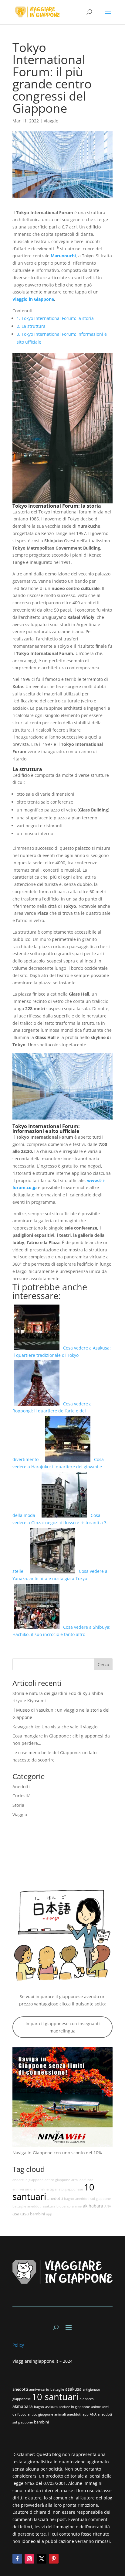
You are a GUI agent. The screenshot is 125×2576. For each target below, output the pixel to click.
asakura (49, 2206)
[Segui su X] (42, 2559)
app (49, 2214)
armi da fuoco (82, 2180)
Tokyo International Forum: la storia (55, 318)
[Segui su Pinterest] (54, 2559)
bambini (37, 2214)
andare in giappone (28, 2180)
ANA (108, 2206)
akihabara (93, 2206)
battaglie (19, 2206)
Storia (18, 1805)
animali (39, 2189)
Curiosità (22, 1796)
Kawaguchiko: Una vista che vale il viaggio (55, 1727)
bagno (69, 2199)
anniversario (22, 2189)
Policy (19, 2345)
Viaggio (51, 121)
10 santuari (55, 2397)
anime (77, 2206)
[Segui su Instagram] (29, 2559)
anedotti (55, 2199)
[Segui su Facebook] (17, 2559)
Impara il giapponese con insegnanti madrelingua (63, 2027)
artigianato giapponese (65, 2189)
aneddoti (34, 2206)
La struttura (31, 326)
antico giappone (57, 2180)
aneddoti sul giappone (93, 2199)
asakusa (21, 2214)
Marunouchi (63, 256)
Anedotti (21, 1787)
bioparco (64, 2206)
